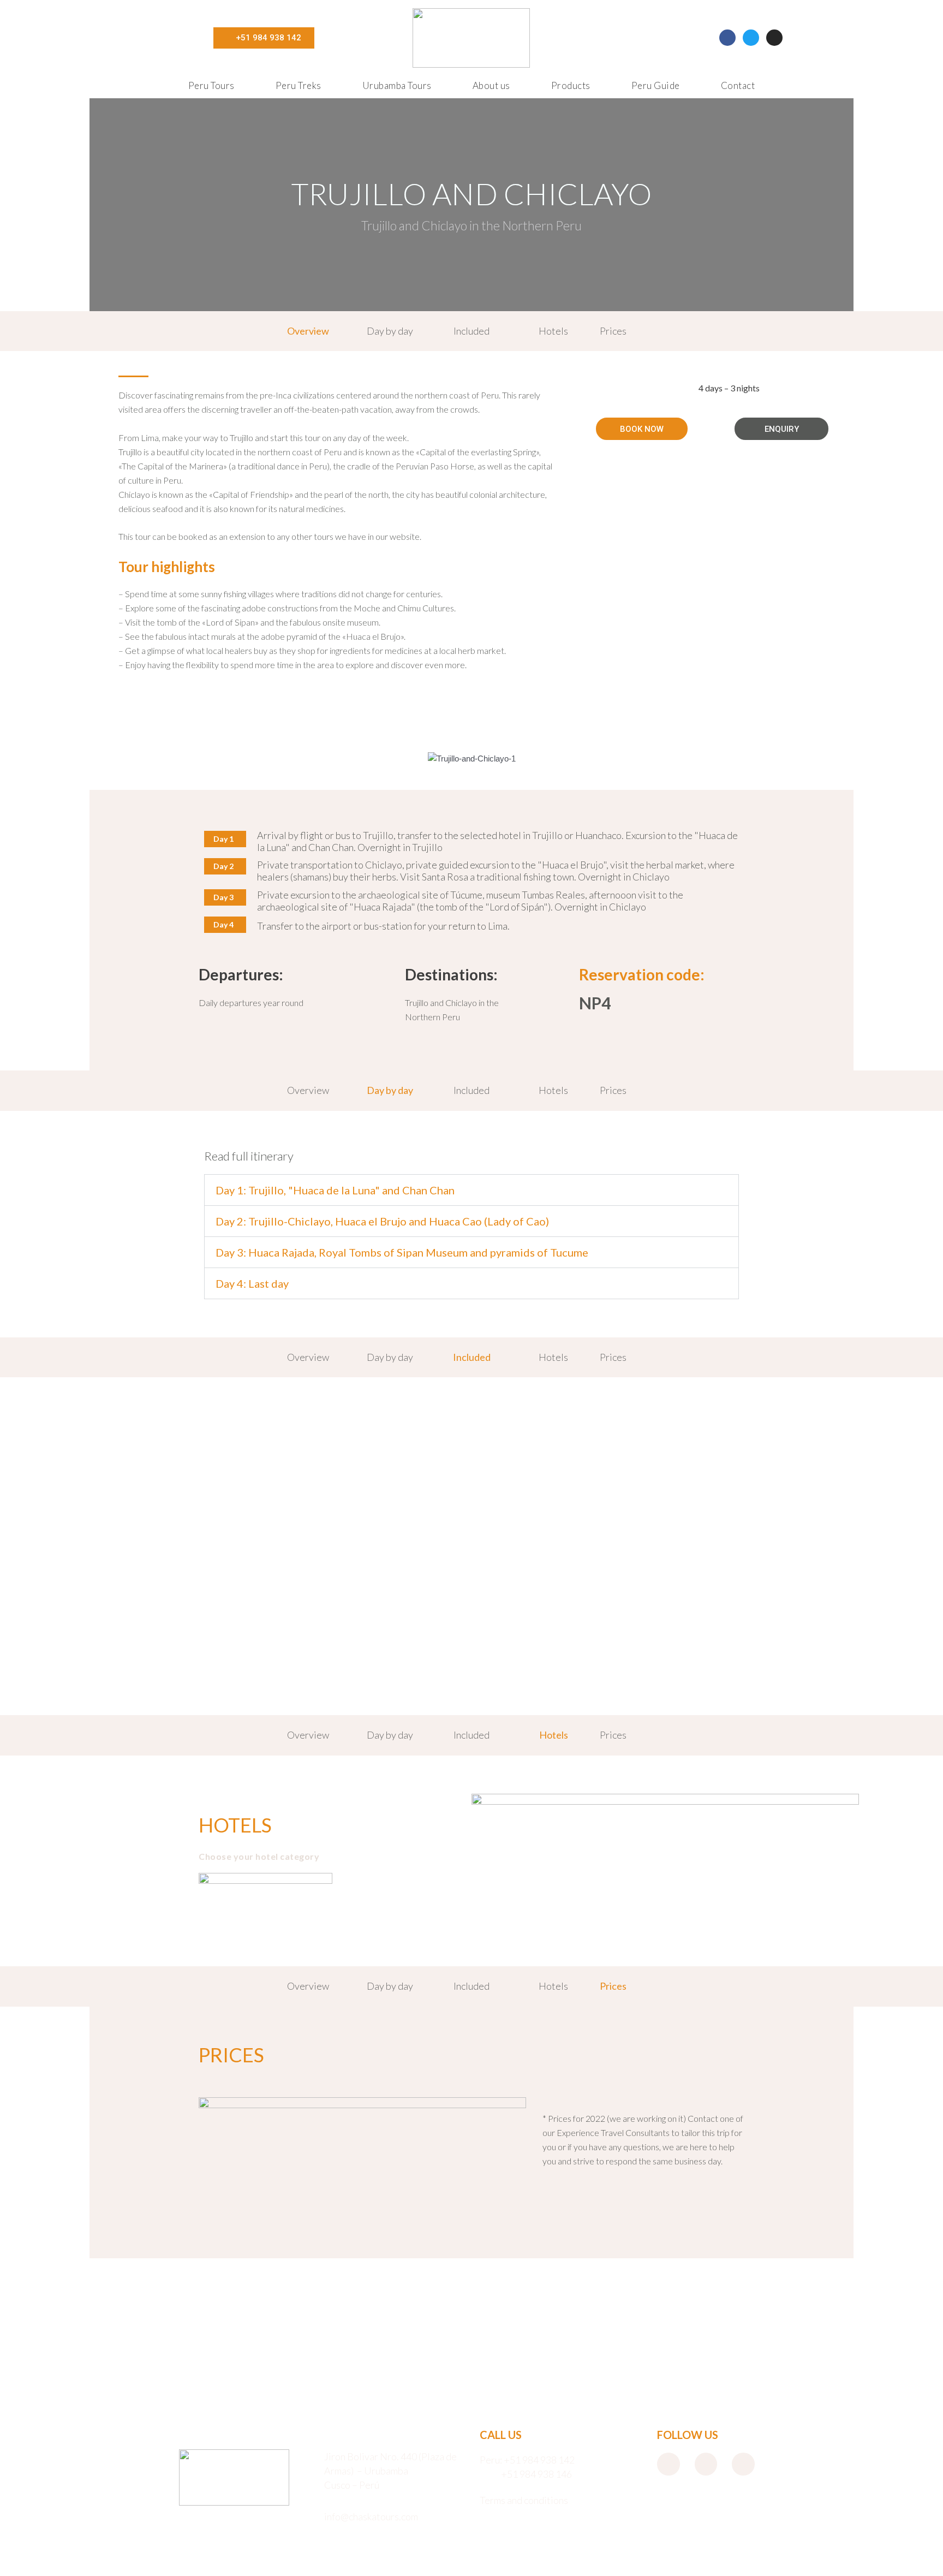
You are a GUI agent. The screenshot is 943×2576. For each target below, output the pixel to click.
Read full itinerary (249, 1156)
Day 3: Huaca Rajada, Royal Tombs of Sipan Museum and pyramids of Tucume (402, 1252)
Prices (613, 331)
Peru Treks (299, 85)
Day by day (390, 331)
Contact (738, 85)
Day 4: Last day (252, 1283)
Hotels (553, 331)
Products (571, 85)
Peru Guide (656, 85)
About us (491, 85)
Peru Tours (211, 85)
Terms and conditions (524, 2500)
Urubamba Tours (397, 85)
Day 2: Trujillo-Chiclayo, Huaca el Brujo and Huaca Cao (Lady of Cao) (382, 1221)
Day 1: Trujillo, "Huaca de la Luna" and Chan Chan (335, 1190)
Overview (308, 331)
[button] (101, 742)
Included (471, 331)
